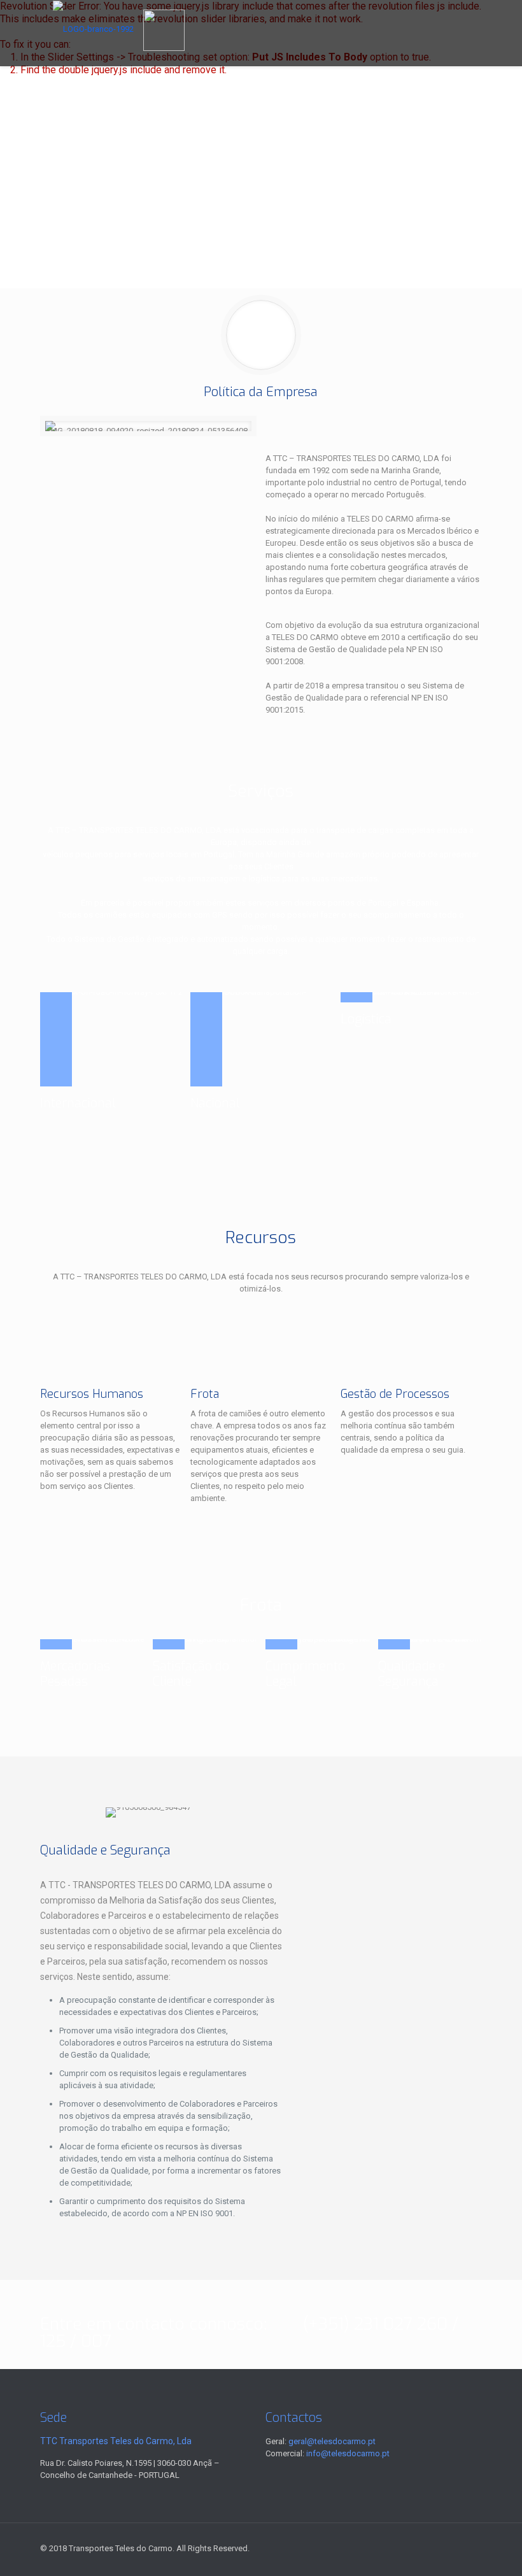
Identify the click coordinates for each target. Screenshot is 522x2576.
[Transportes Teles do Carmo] (93, 29)
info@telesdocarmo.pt (348, 2453)
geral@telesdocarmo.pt (332, 2441)
